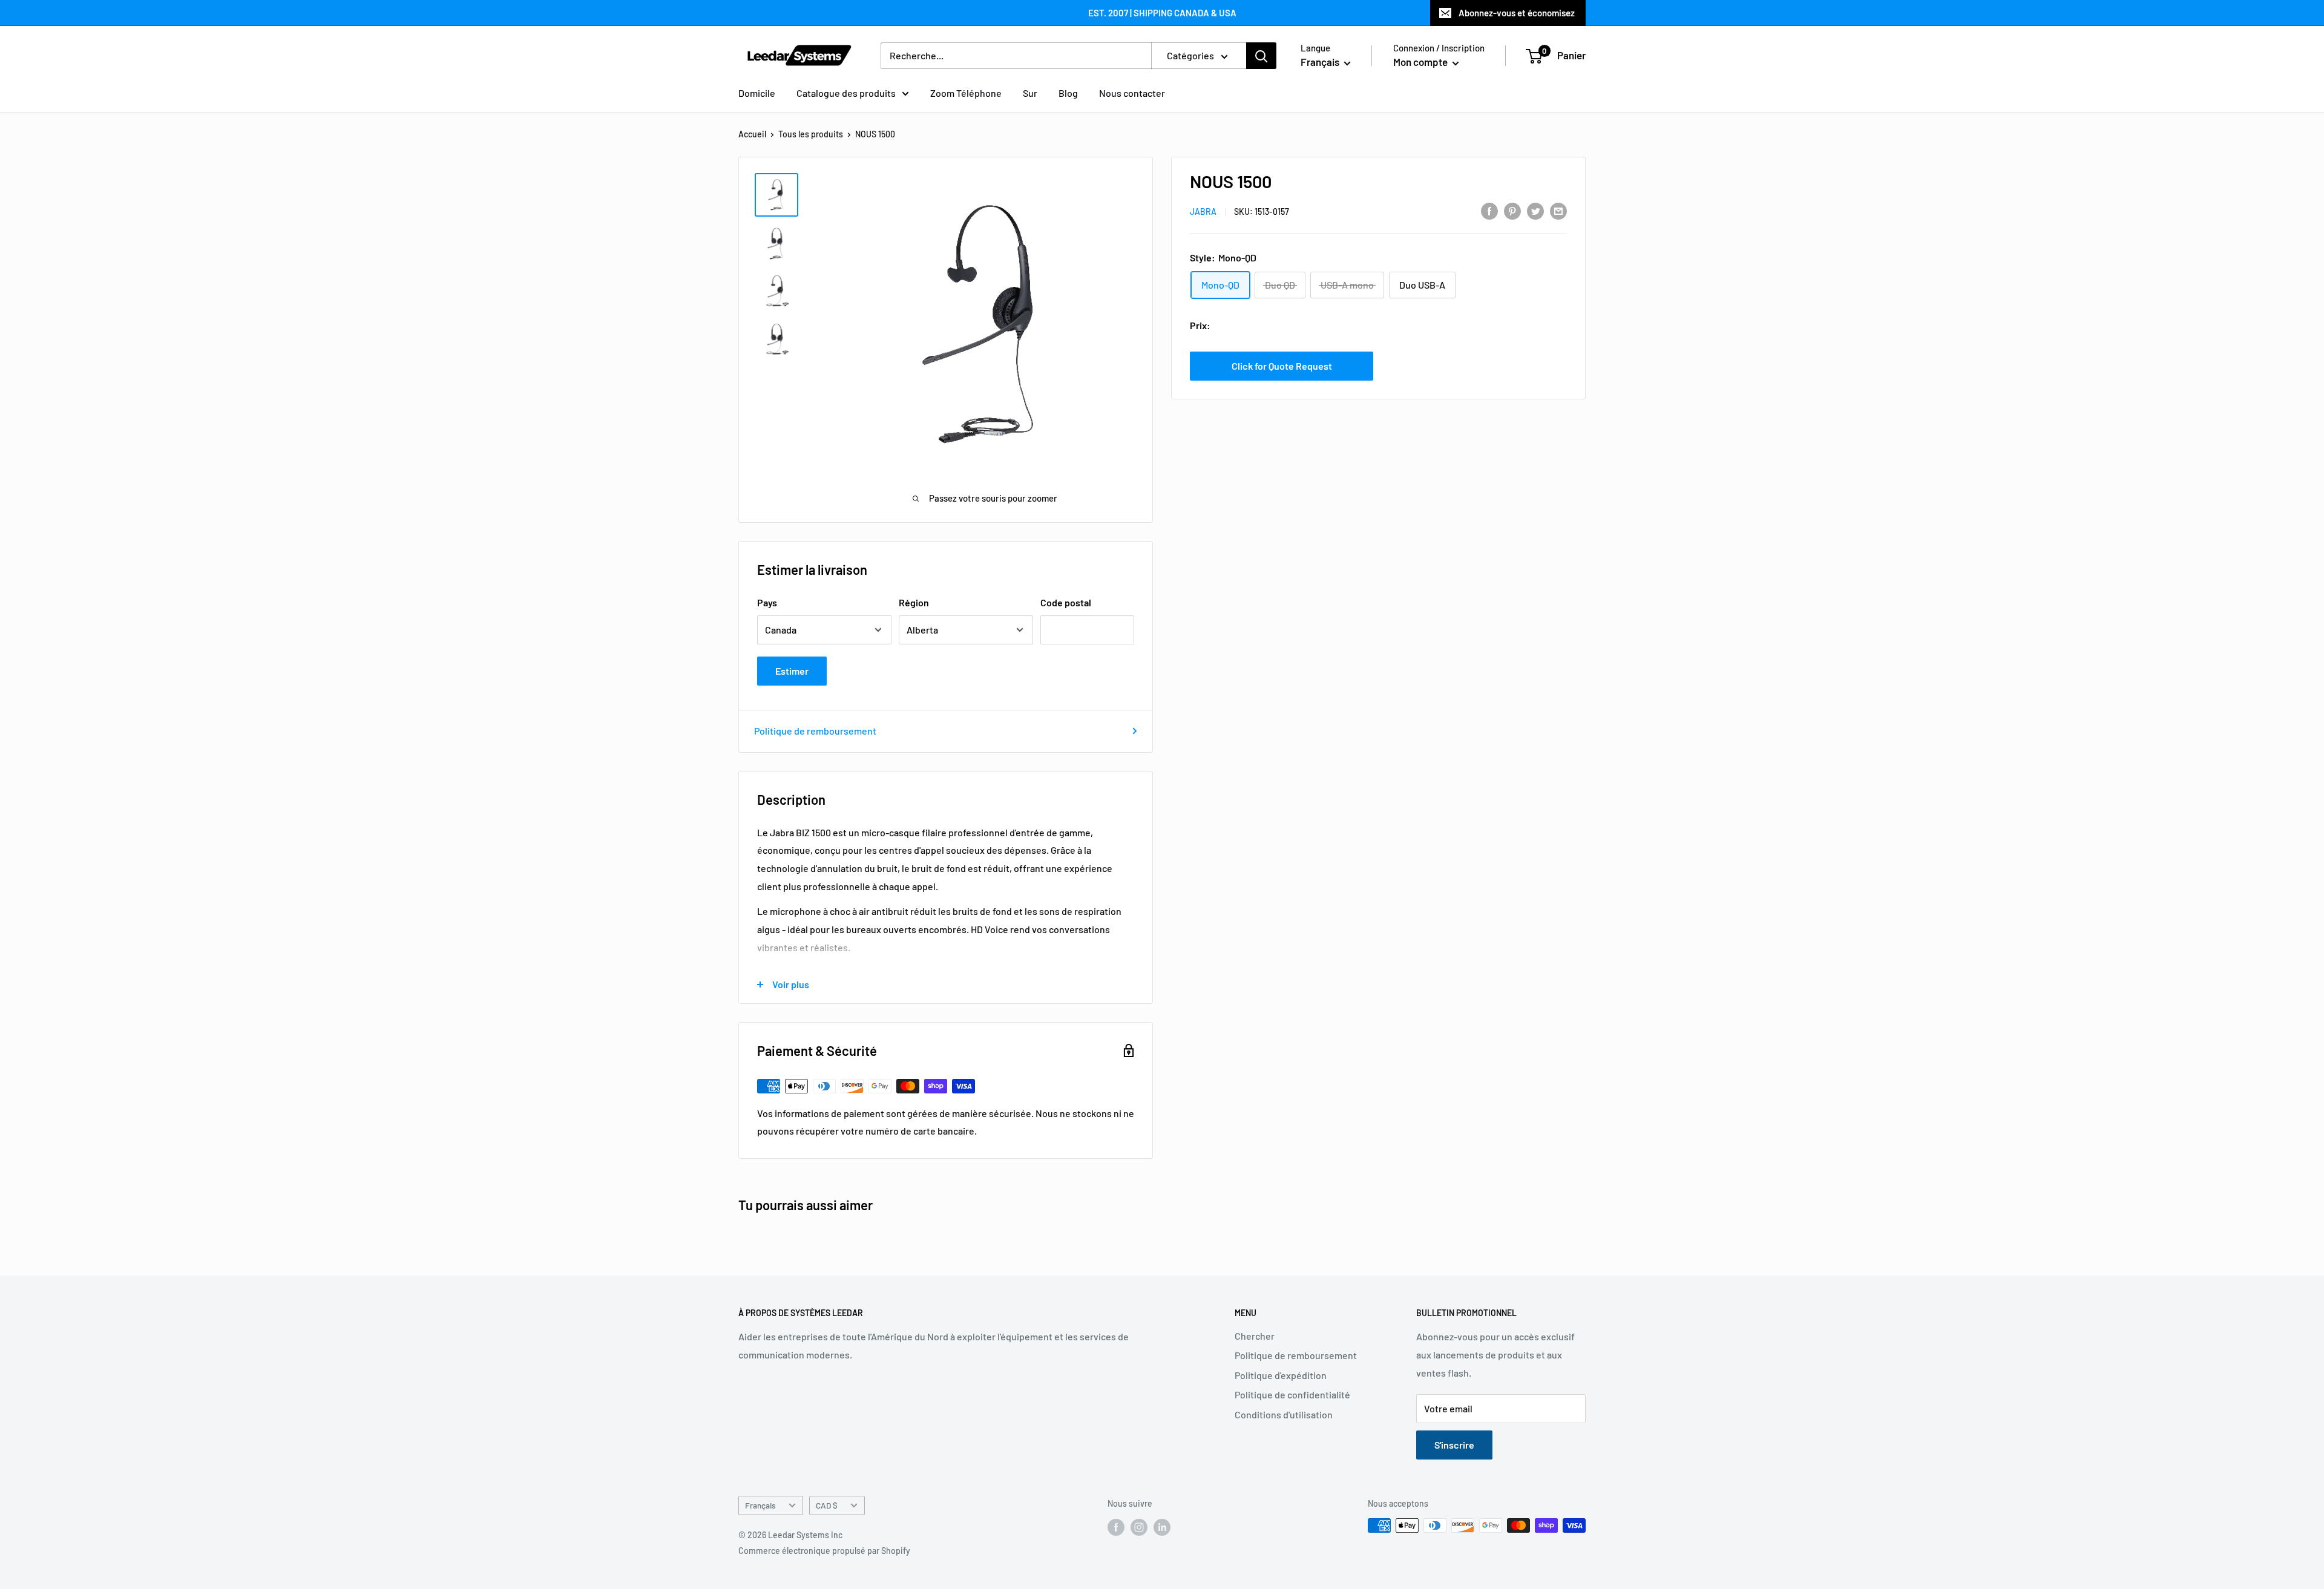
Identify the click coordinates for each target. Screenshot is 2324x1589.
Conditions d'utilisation (1284, 1414)
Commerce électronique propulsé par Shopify (824, 1551)
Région (914, 602)
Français (760, 1505)
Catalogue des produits (846, 93)
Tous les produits (811, 134)
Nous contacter (1132, 93)
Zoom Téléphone (966, 93)
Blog (1068, 93)
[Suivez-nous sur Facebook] (1116, 1527)
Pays (767, 602)
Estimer (792, 671)
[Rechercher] (1261, 56)
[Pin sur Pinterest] (1512, 210)
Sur (1030, 93)
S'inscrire (1454, 1445)
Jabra (1203, 211)
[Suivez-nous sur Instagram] (1139, 1527)
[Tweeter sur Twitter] (1535, 210)
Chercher (1255, 1336)
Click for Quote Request (1282, 366)
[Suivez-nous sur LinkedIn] (1162, 1527)
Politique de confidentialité (1292, 1394)
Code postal (1066, 602)
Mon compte (1421, 62)
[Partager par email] (1558, 210)
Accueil (752, 134)
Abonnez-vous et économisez (1517, 13)
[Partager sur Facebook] (1489, 210)
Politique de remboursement (815, 731)
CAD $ (827, 1505)
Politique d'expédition (1281, 1375)
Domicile (757, 93)
